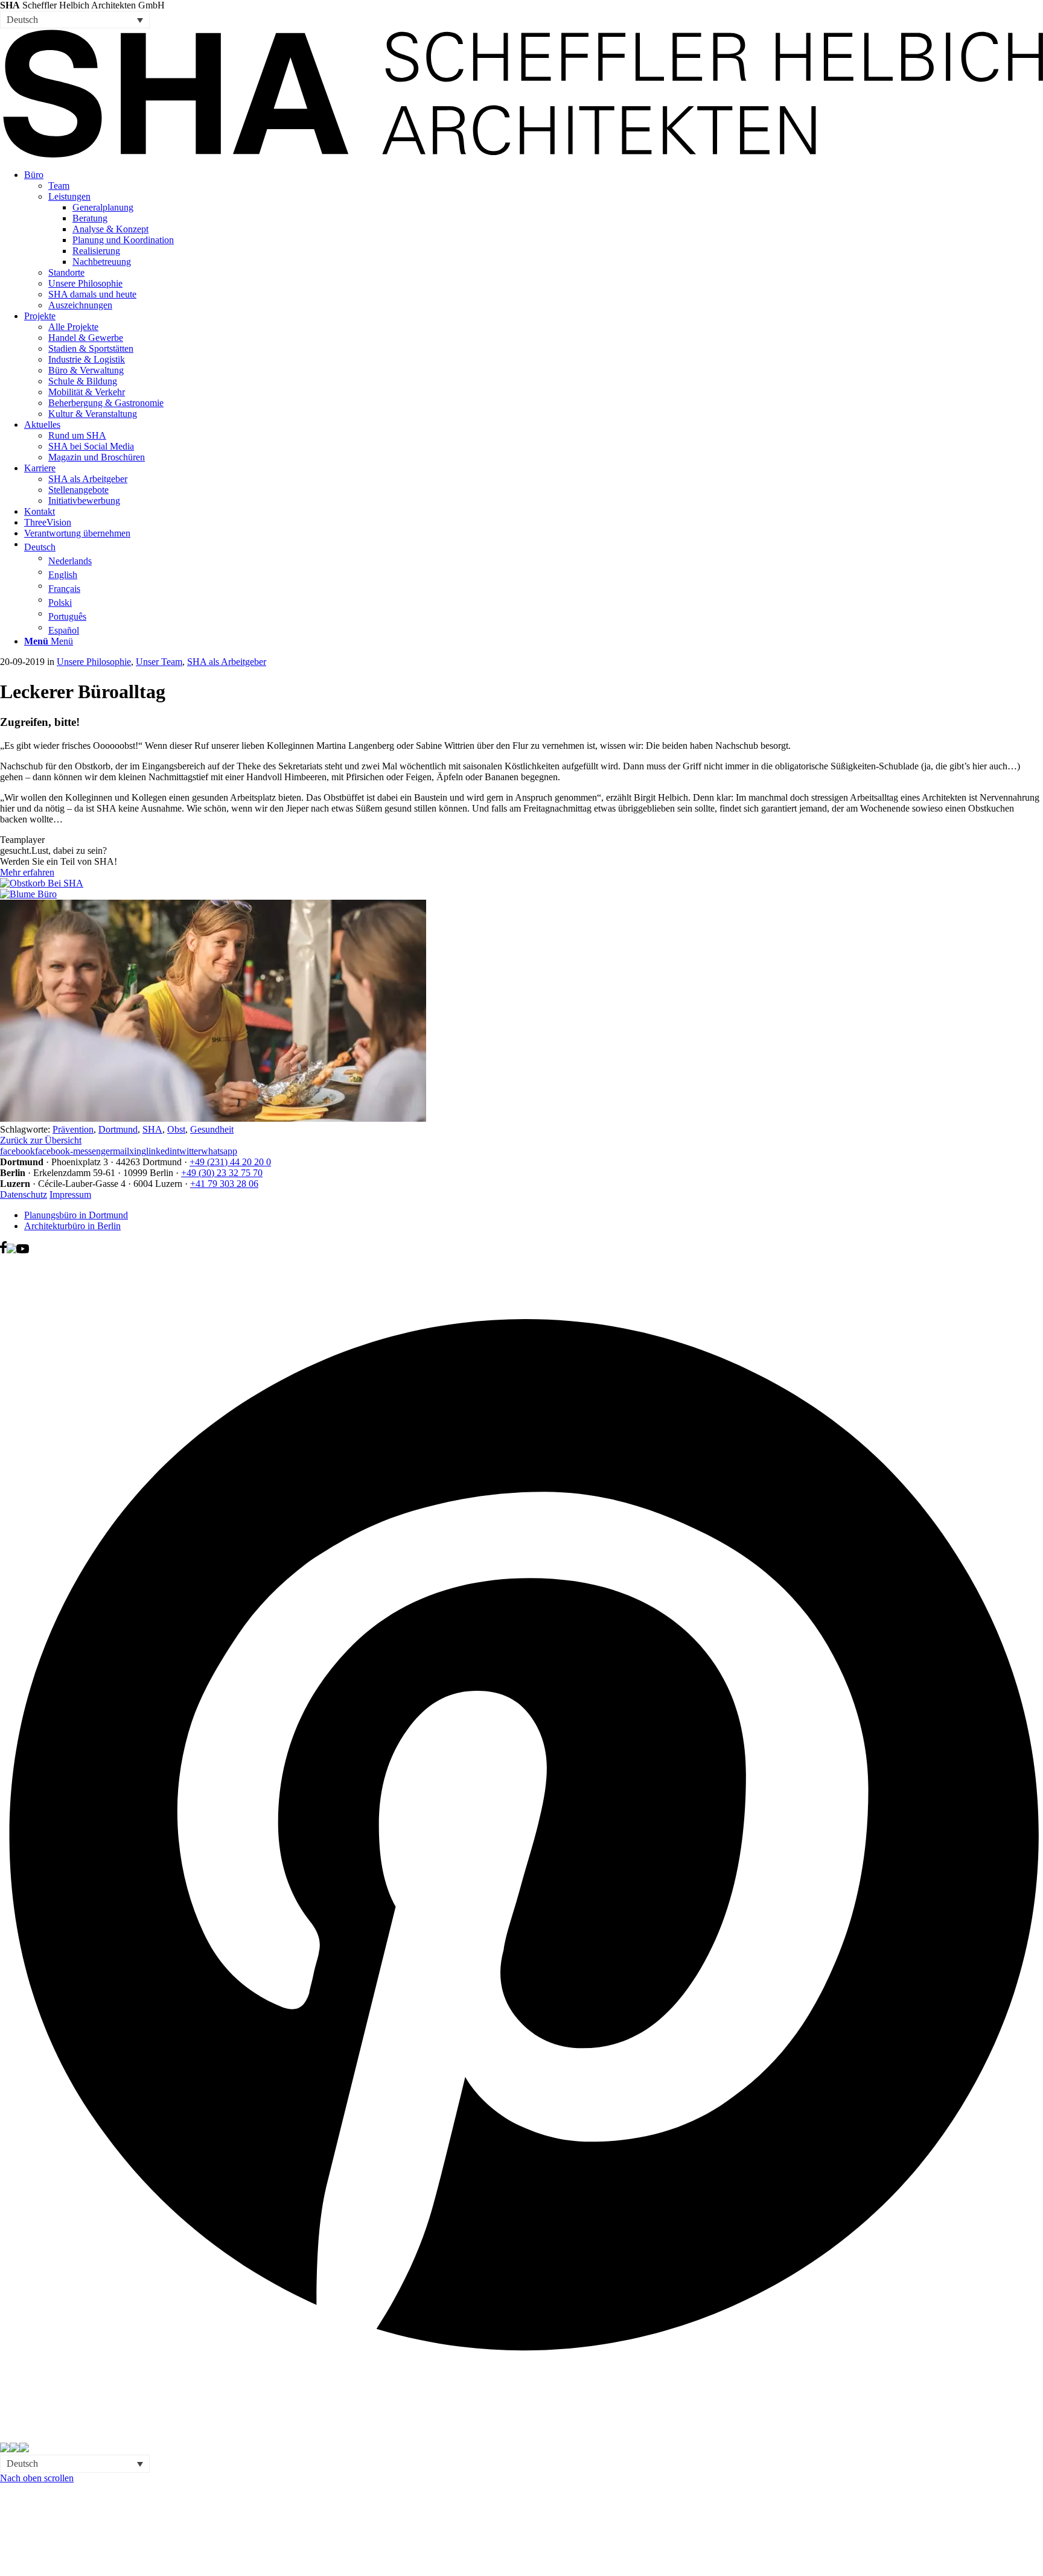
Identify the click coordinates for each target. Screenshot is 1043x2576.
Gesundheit (212, 1129)
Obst (176, 1129)
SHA (152, 1129)
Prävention (73, 1129)
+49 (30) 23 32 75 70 (222, 1173)
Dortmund (118, 1129)
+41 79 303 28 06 (224, 1184)
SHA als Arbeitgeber (227, 662)
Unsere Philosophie (94, 662)
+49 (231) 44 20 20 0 (230, 1162)
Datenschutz (24, 1194)
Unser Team (159, 662)
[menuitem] (534, 240)
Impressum (70, 1194)
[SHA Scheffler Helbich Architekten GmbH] (521, 154)
